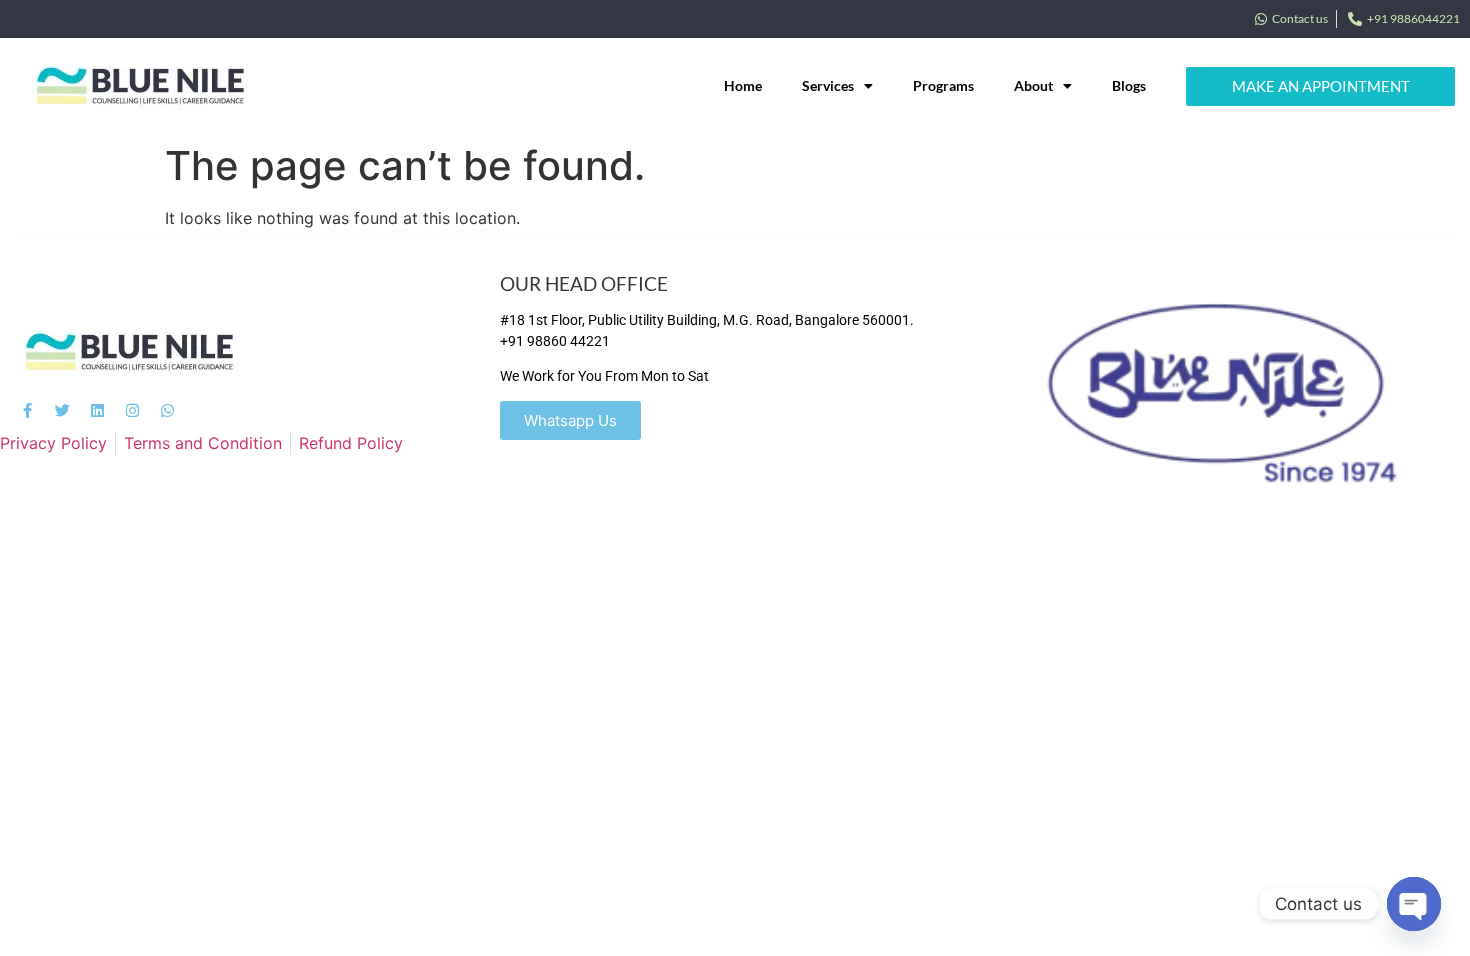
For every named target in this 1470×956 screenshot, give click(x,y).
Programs (943, 85)
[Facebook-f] (27, 410)
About (1033, 85)
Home (743, 85)
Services (828, 85)
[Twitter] (62, 410)
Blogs (1129, 85)
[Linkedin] (97, 410)
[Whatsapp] (167, 410)
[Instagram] (132, 410)
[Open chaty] (1414, 904)
